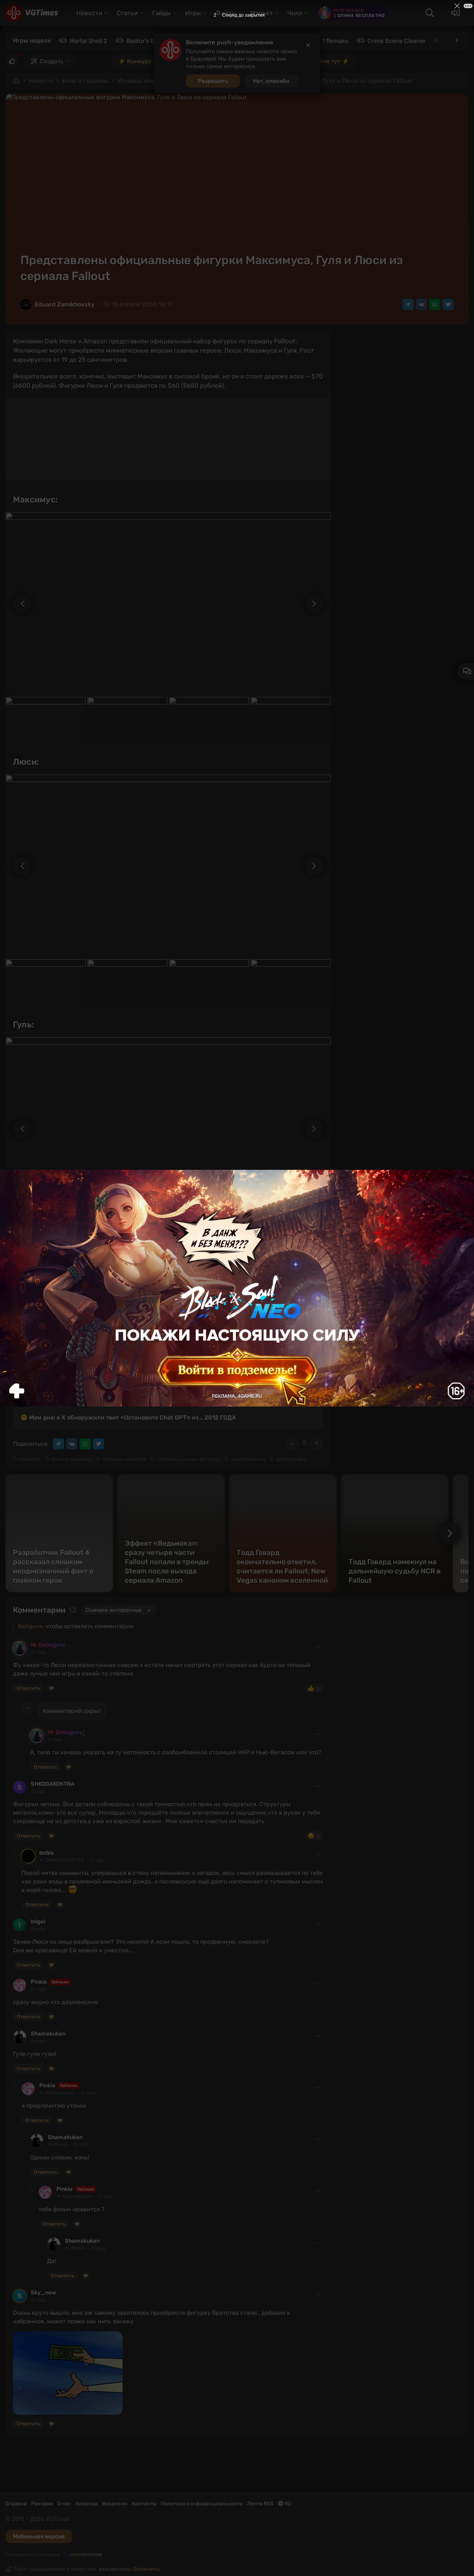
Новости (41, 81)
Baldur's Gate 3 (147, 41)
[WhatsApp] (435, 304)
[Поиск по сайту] (430, 13)
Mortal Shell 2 (88, 41)
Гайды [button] (161, 13)
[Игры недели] (456, 40)
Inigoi (38, 1922)
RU (287, 2504)
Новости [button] (89, 13)
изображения (248, 1459)
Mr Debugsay (48, 1645)
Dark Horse (190, 1279)
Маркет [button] (262, 13)
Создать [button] (52, 61)
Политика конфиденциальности (202, 2504)
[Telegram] (408, 304)
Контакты (144, 2504)
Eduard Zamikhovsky (65, 304)
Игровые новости (142, 81)
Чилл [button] (295, 13)
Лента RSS (260, 2504)
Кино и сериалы (85, 81)
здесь (133, 1394)
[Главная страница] (32, 13)
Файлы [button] (226, 13)
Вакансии (115, 2504)
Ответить (28, 1688)
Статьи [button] (127, 13)
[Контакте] (421, 304)
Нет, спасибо (271, 81)
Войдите (30, 1626)
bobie (47, 1853)
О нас (64, 2504)
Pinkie (39, 1982)
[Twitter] (448, 304)
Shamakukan (48, 2034)
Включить (147, 2569)
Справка (16, 2504)
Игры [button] (193, 13)
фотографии (292, 1459)
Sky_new (43, 2293)
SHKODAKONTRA (53, 1784)
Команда (87, 2504)
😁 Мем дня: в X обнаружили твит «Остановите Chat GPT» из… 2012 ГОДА (128, 1417)
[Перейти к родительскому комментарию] (16, 1705)
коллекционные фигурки (189, 1459)
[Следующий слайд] (318, 604)
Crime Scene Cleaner (396, 41)
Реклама (42, 2504)
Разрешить (213, 81)
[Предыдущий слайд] (19, 604)
